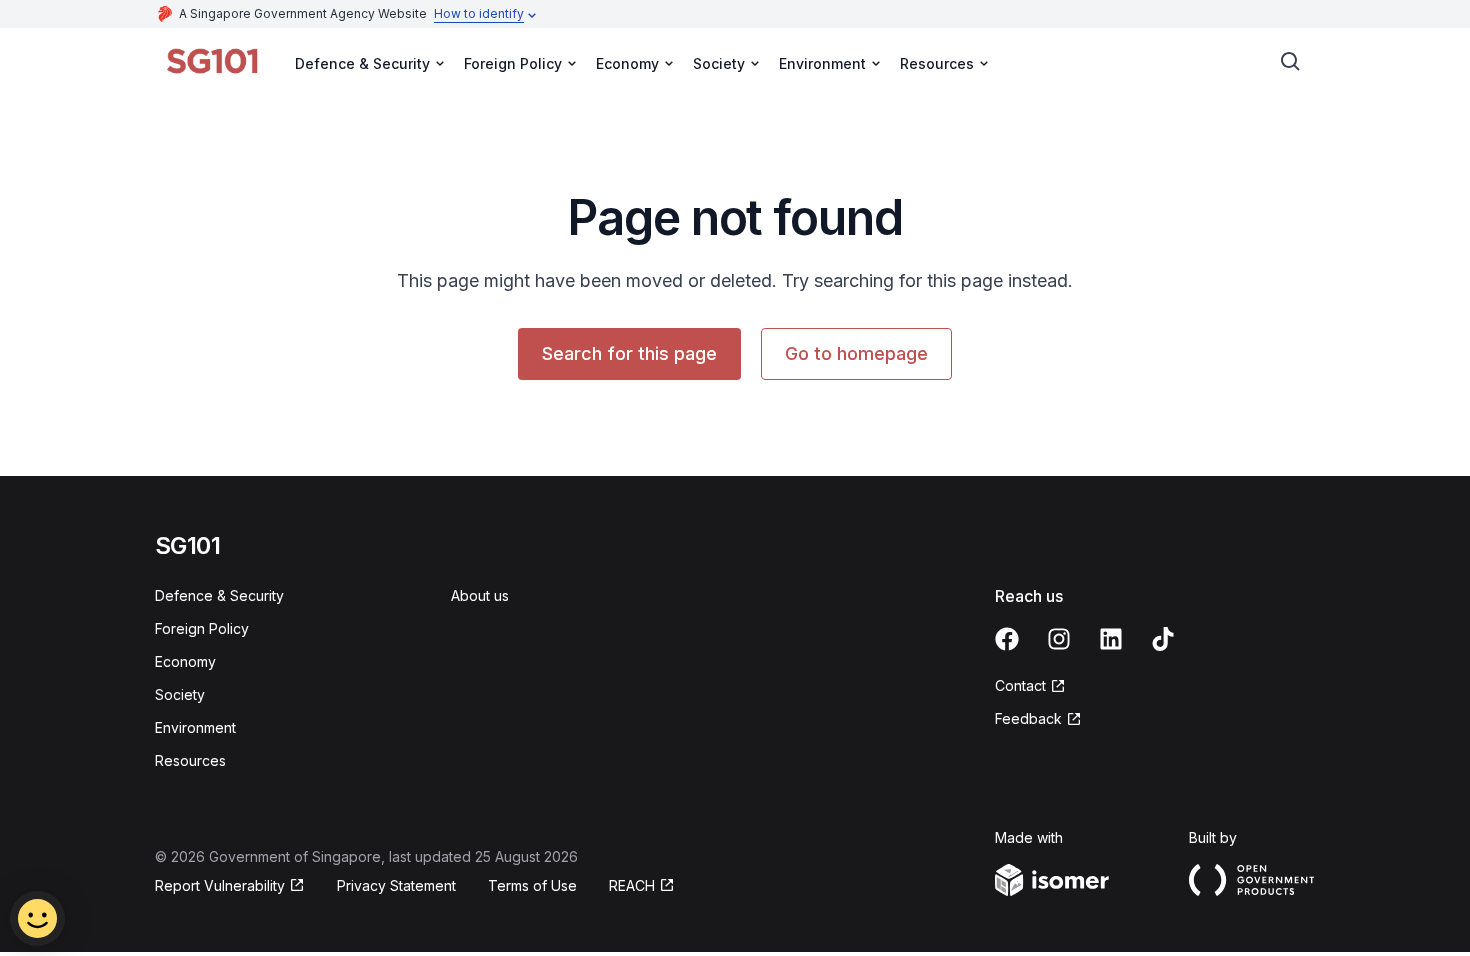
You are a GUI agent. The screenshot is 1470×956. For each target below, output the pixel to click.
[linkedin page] (1111, 639)
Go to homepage (856, 353)
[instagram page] (1059, 639)
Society (180, 694)
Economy (185, 661)
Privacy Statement (396, 885)
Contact (1020, 685)
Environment (195, 727)
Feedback (1028, 718)
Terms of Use (532, 885)
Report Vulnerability (220, 885)
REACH (632, 885)
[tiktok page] (1163, 639)
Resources (190, 760)
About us (480, 595)
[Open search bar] (1291, 62)
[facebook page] (1007, 639)
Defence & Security (219, 595)
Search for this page (629, 353)
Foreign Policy (202, 628)
